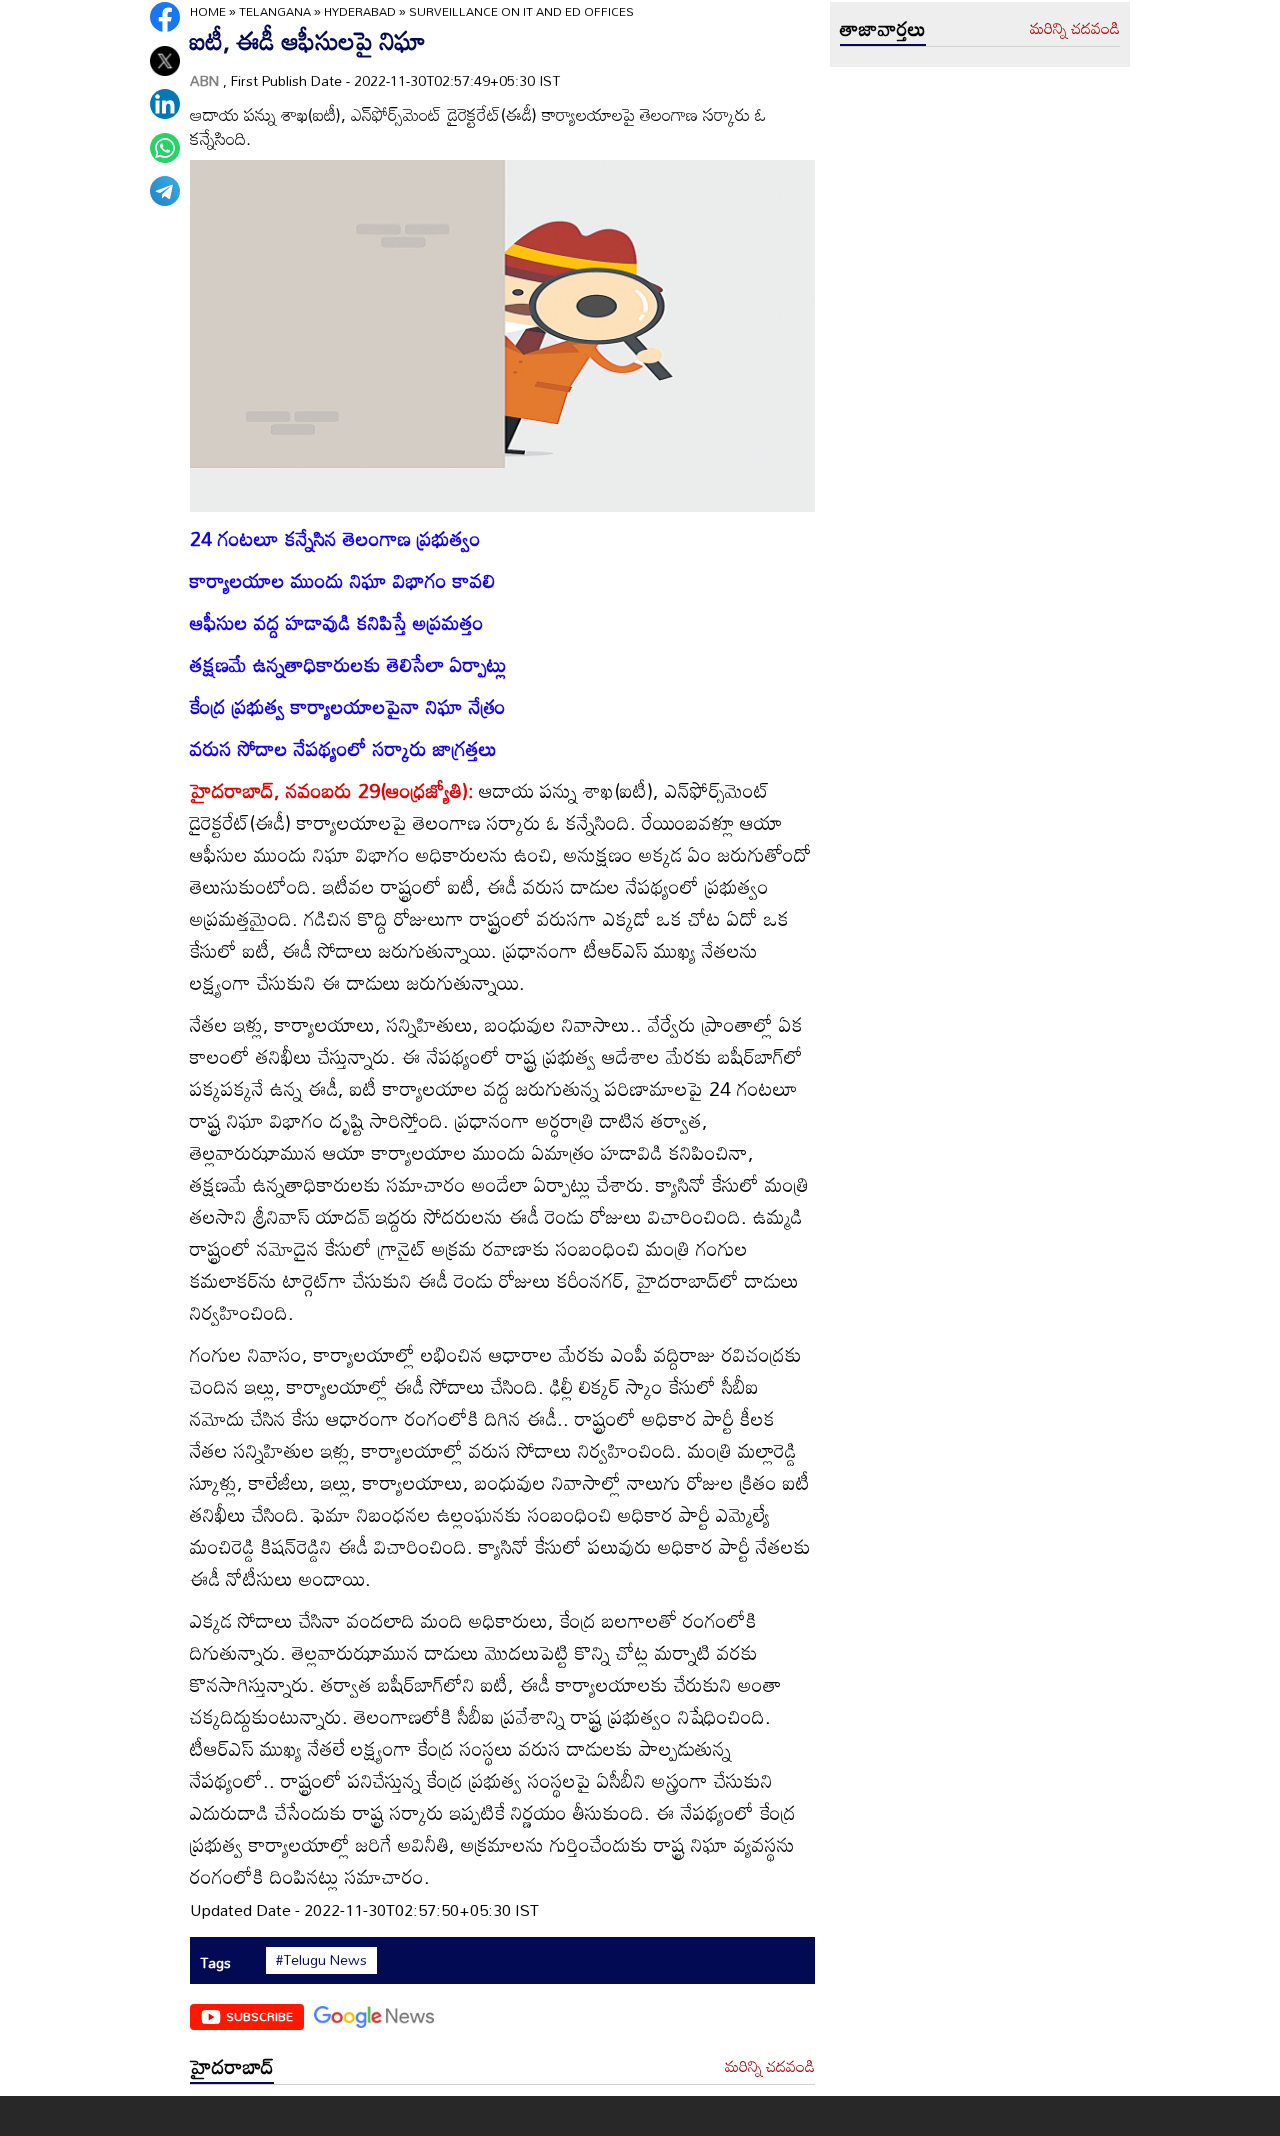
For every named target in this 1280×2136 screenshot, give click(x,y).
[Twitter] (165, 61)
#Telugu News (321, 1960)
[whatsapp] (165, 148)
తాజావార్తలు (883, 28)
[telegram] (165, 191)
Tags (215, 1962)
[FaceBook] (165, 17)
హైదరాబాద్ (232, 2066)
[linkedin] (165, 104)
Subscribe (259, 2016)
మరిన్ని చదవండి (770, 2067)
